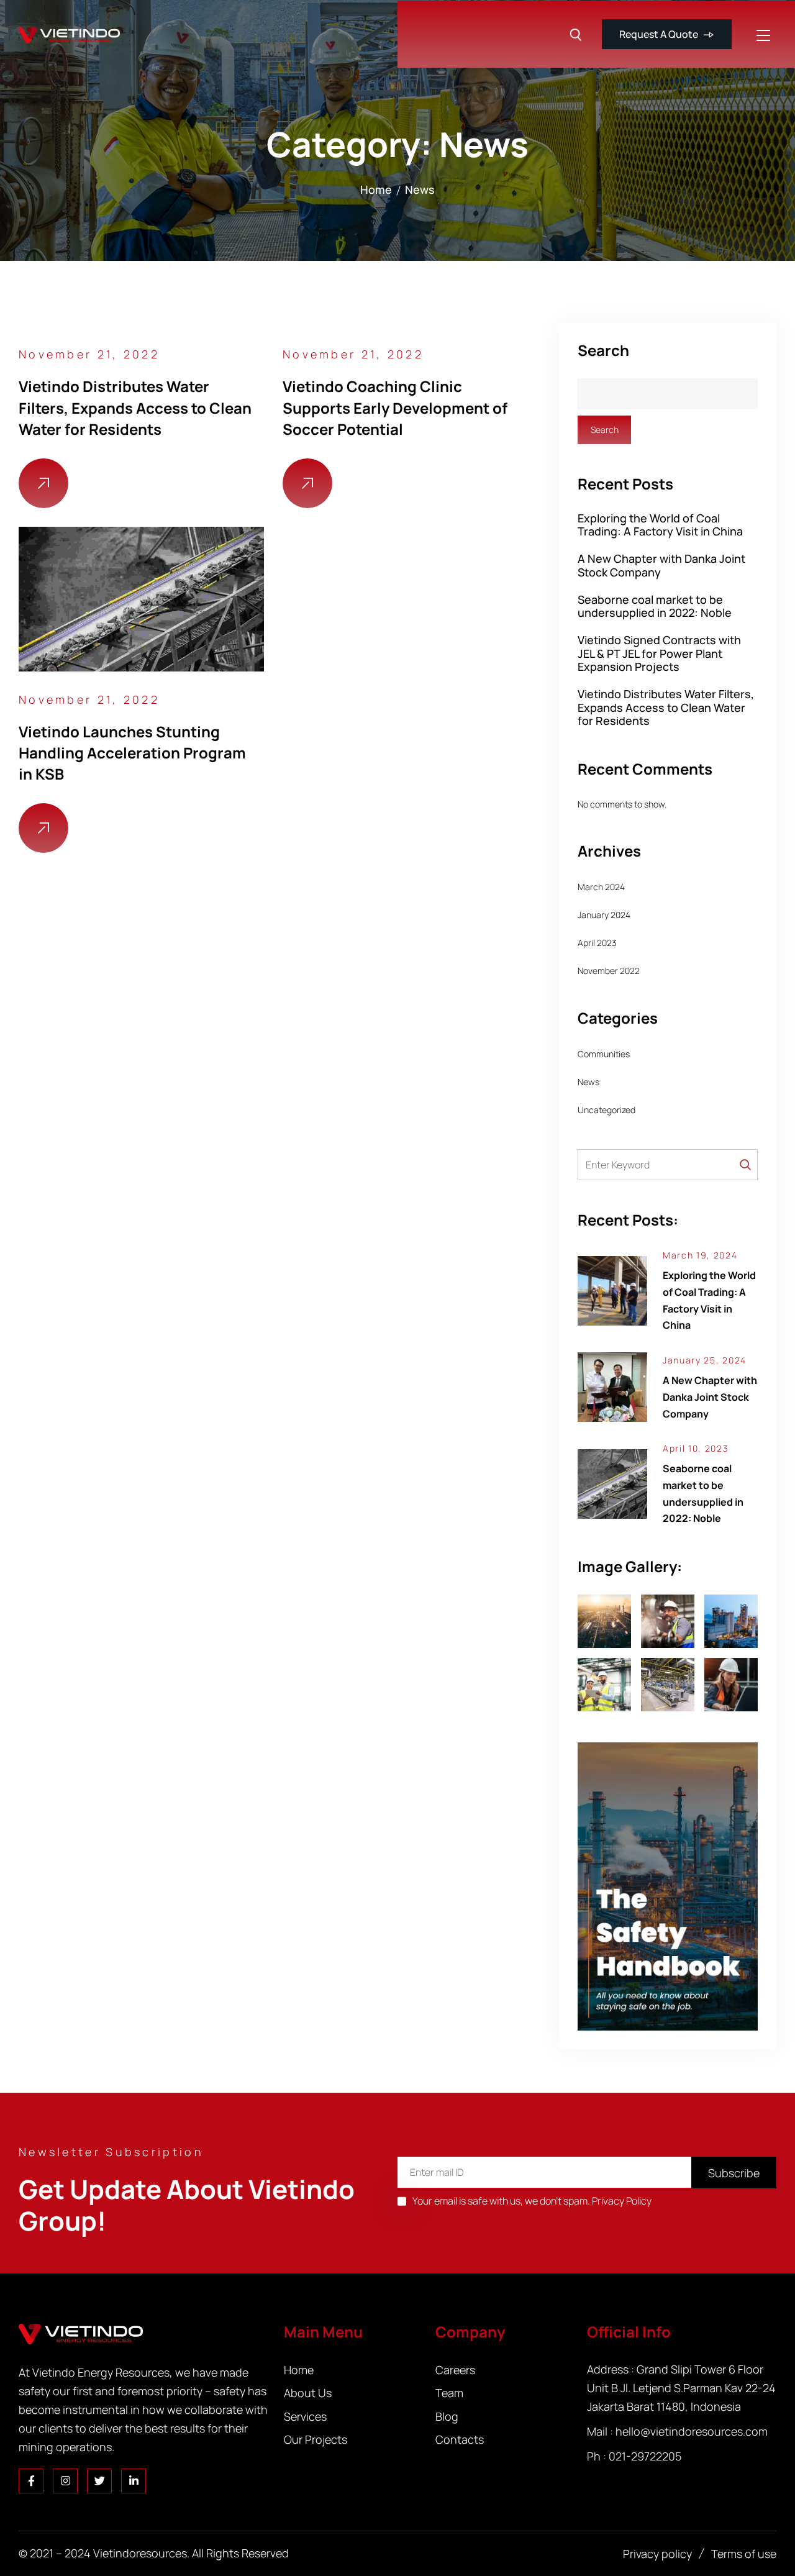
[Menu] (766, 35)
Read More (43, 483)
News (420, 189)
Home (376, 189)
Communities (604, 1054)
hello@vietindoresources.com (692, 2431)
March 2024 (601, 887)
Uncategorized (606, 1110)
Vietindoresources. (141, 2553)
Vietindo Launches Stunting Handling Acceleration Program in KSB (132, 753)
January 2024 (604, 915)
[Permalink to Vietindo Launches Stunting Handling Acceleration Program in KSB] (141, 598)
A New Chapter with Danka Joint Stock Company (661, 566)
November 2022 (609, 971)
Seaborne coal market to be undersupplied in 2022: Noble (655, 607)
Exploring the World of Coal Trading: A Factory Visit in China (660, 525)
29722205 (656, 2456)
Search (603, 351)
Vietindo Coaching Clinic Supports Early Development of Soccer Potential (395, 407)
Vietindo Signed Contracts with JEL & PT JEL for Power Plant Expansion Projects (659, 653)
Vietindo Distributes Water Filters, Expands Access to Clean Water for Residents (135, 407)
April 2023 (597, 943)
